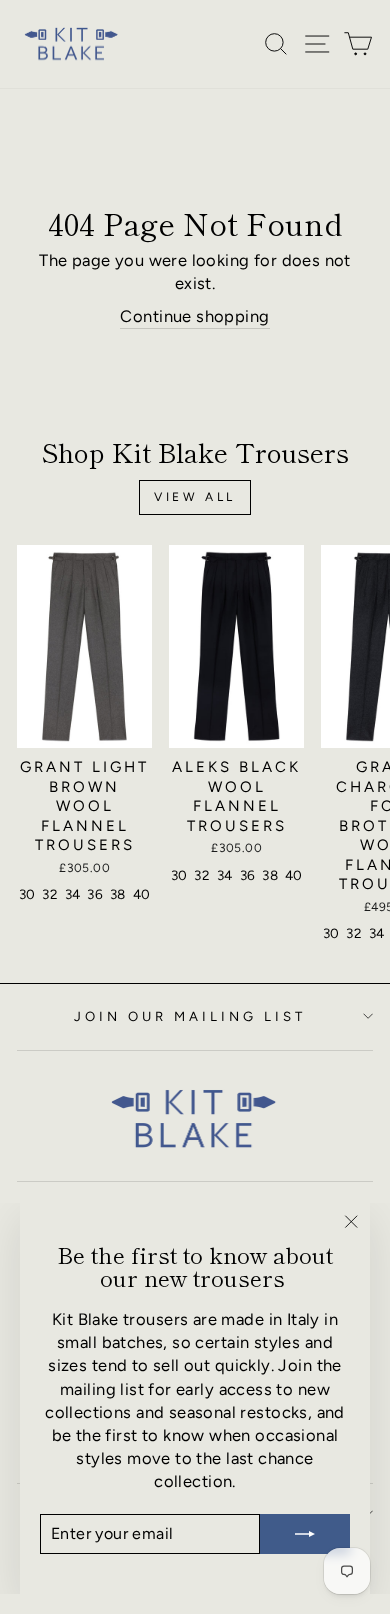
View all (195, 497)
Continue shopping (194, 316)
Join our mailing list (189, 1016)
